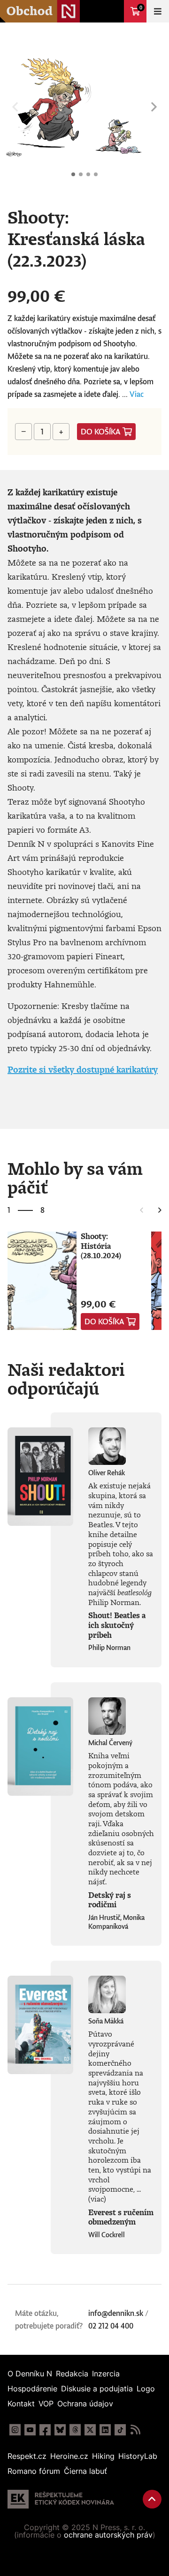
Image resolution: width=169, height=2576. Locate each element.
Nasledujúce (154, 107)
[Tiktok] (120, 2430)
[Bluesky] (60, 2430)
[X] (90, 2430)
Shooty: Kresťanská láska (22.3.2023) (73, 174)
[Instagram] (15, 2430)
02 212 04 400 (111, 2326)
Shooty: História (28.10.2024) (101, 1246)
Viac (137, 394)
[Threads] (75, 2430)
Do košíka (101, 432)
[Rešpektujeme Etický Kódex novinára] (61, 2499)
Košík (141, 7)
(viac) (97, 2199)
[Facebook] (45, 2430)
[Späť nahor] (152, 2499)
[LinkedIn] (105, 2430)
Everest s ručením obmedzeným (121, 2217)
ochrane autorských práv (108, 2535)
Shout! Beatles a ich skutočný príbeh (117, 1625)
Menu (158, 11)
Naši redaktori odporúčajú (66, 1379)
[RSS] (135, 2430)
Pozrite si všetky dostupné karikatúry (83, 1069)
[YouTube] (30, 2430)
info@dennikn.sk (116, 2313)
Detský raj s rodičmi (110, 1900)
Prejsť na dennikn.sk (113, 11)
